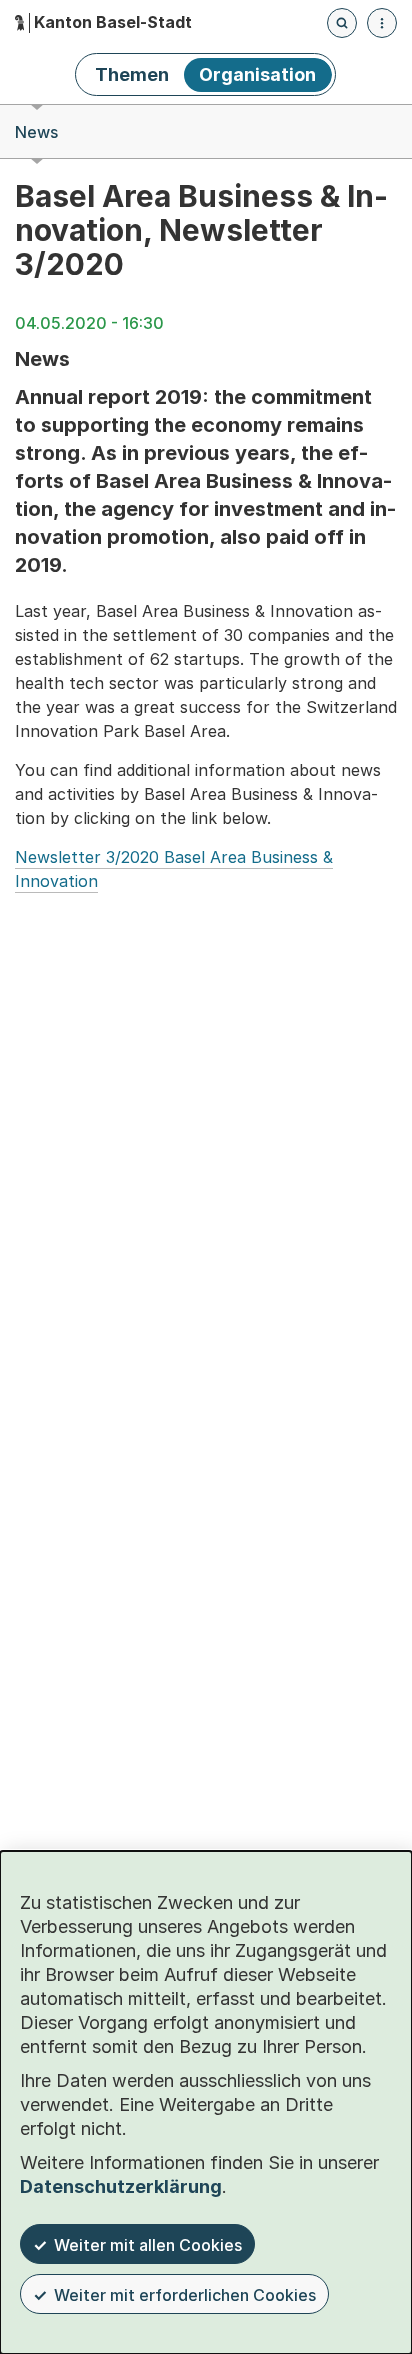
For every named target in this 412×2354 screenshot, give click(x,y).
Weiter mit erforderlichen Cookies (185, 2295)
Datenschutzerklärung (121, 2186)
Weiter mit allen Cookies (148, 2245)
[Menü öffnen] (382, 23)
